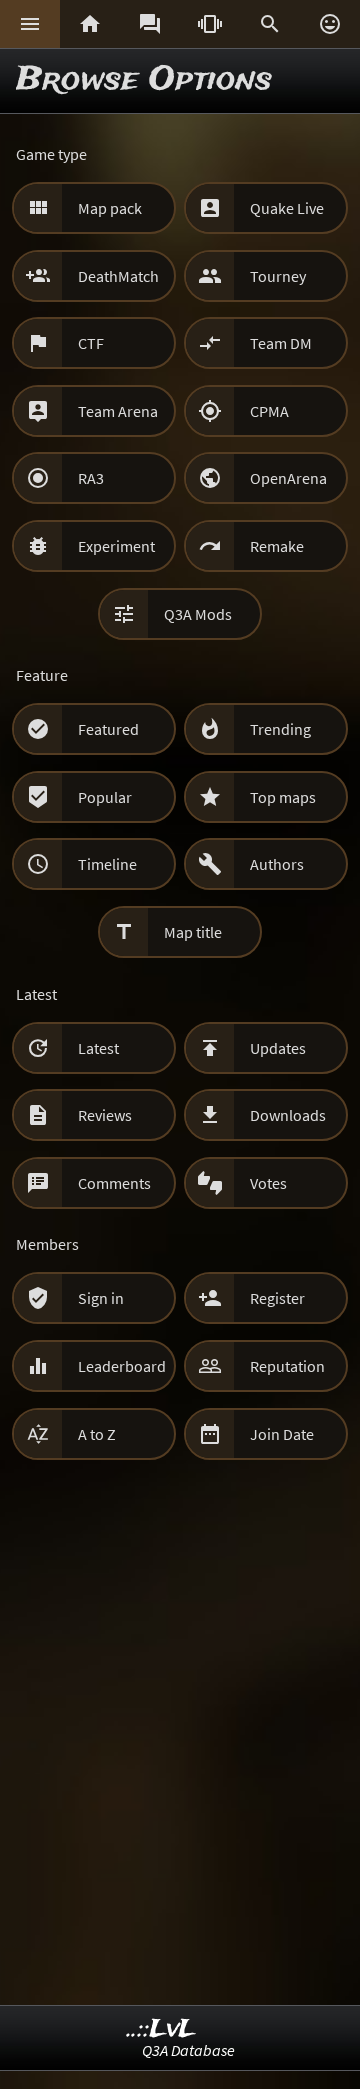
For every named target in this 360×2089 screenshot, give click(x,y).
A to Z (97, 1434)
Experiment (116, 546)
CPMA (269, 411)
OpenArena (288, 478)
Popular (105, 797)
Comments (114, 1183)
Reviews (105, 1115)
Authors (277, 864)
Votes (268, 1183)
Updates (278, 1048)
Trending (280, 729)
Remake (277, 546)
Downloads (288, 1115)
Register (277, 1298)
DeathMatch (118, 276)
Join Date (282, 1434)
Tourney (278, 276)
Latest (98, 1048)
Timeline (107, 864)
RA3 (91, 478)
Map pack (110, 208)
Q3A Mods (198, 614)
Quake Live (287, 208)
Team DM (281, 343)
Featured (108, 729)
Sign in (101, 1298)
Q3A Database (188, 2050)
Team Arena (118, 411)
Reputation (287, 1366)
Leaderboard (122, 1366)
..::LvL (161, 2029)
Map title (193, 932)
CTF (91, 343)
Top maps (283, 797)
